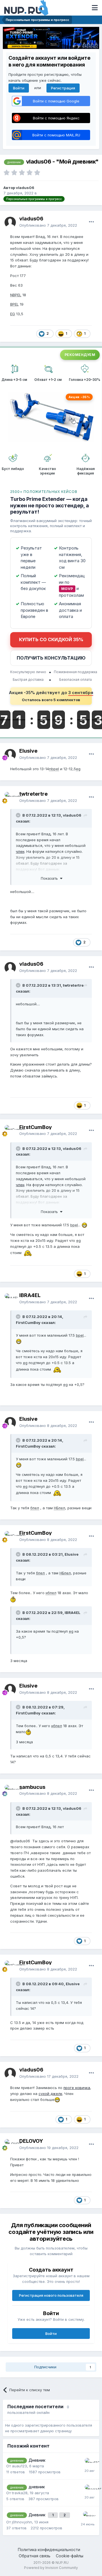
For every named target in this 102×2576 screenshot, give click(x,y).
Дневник (37, 2460)
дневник (37, 2487)
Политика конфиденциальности (49, 2550)
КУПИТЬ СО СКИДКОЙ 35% (51, 639)
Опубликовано (48, 225)
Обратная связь (35, 2556)
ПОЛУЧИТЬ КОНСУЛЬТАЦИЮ (51, 658)
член (20, 851)
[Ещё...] (92, 222)
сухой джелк (50, 2094)
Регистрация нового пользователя (51, 2295)
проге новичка (77, 2088)
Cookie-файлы (70, 2556)
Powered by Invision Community (51, 2568)
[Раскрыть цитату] (19, 815)
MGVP (67, 589)
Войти (19, 88)
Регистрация (63, 88)
